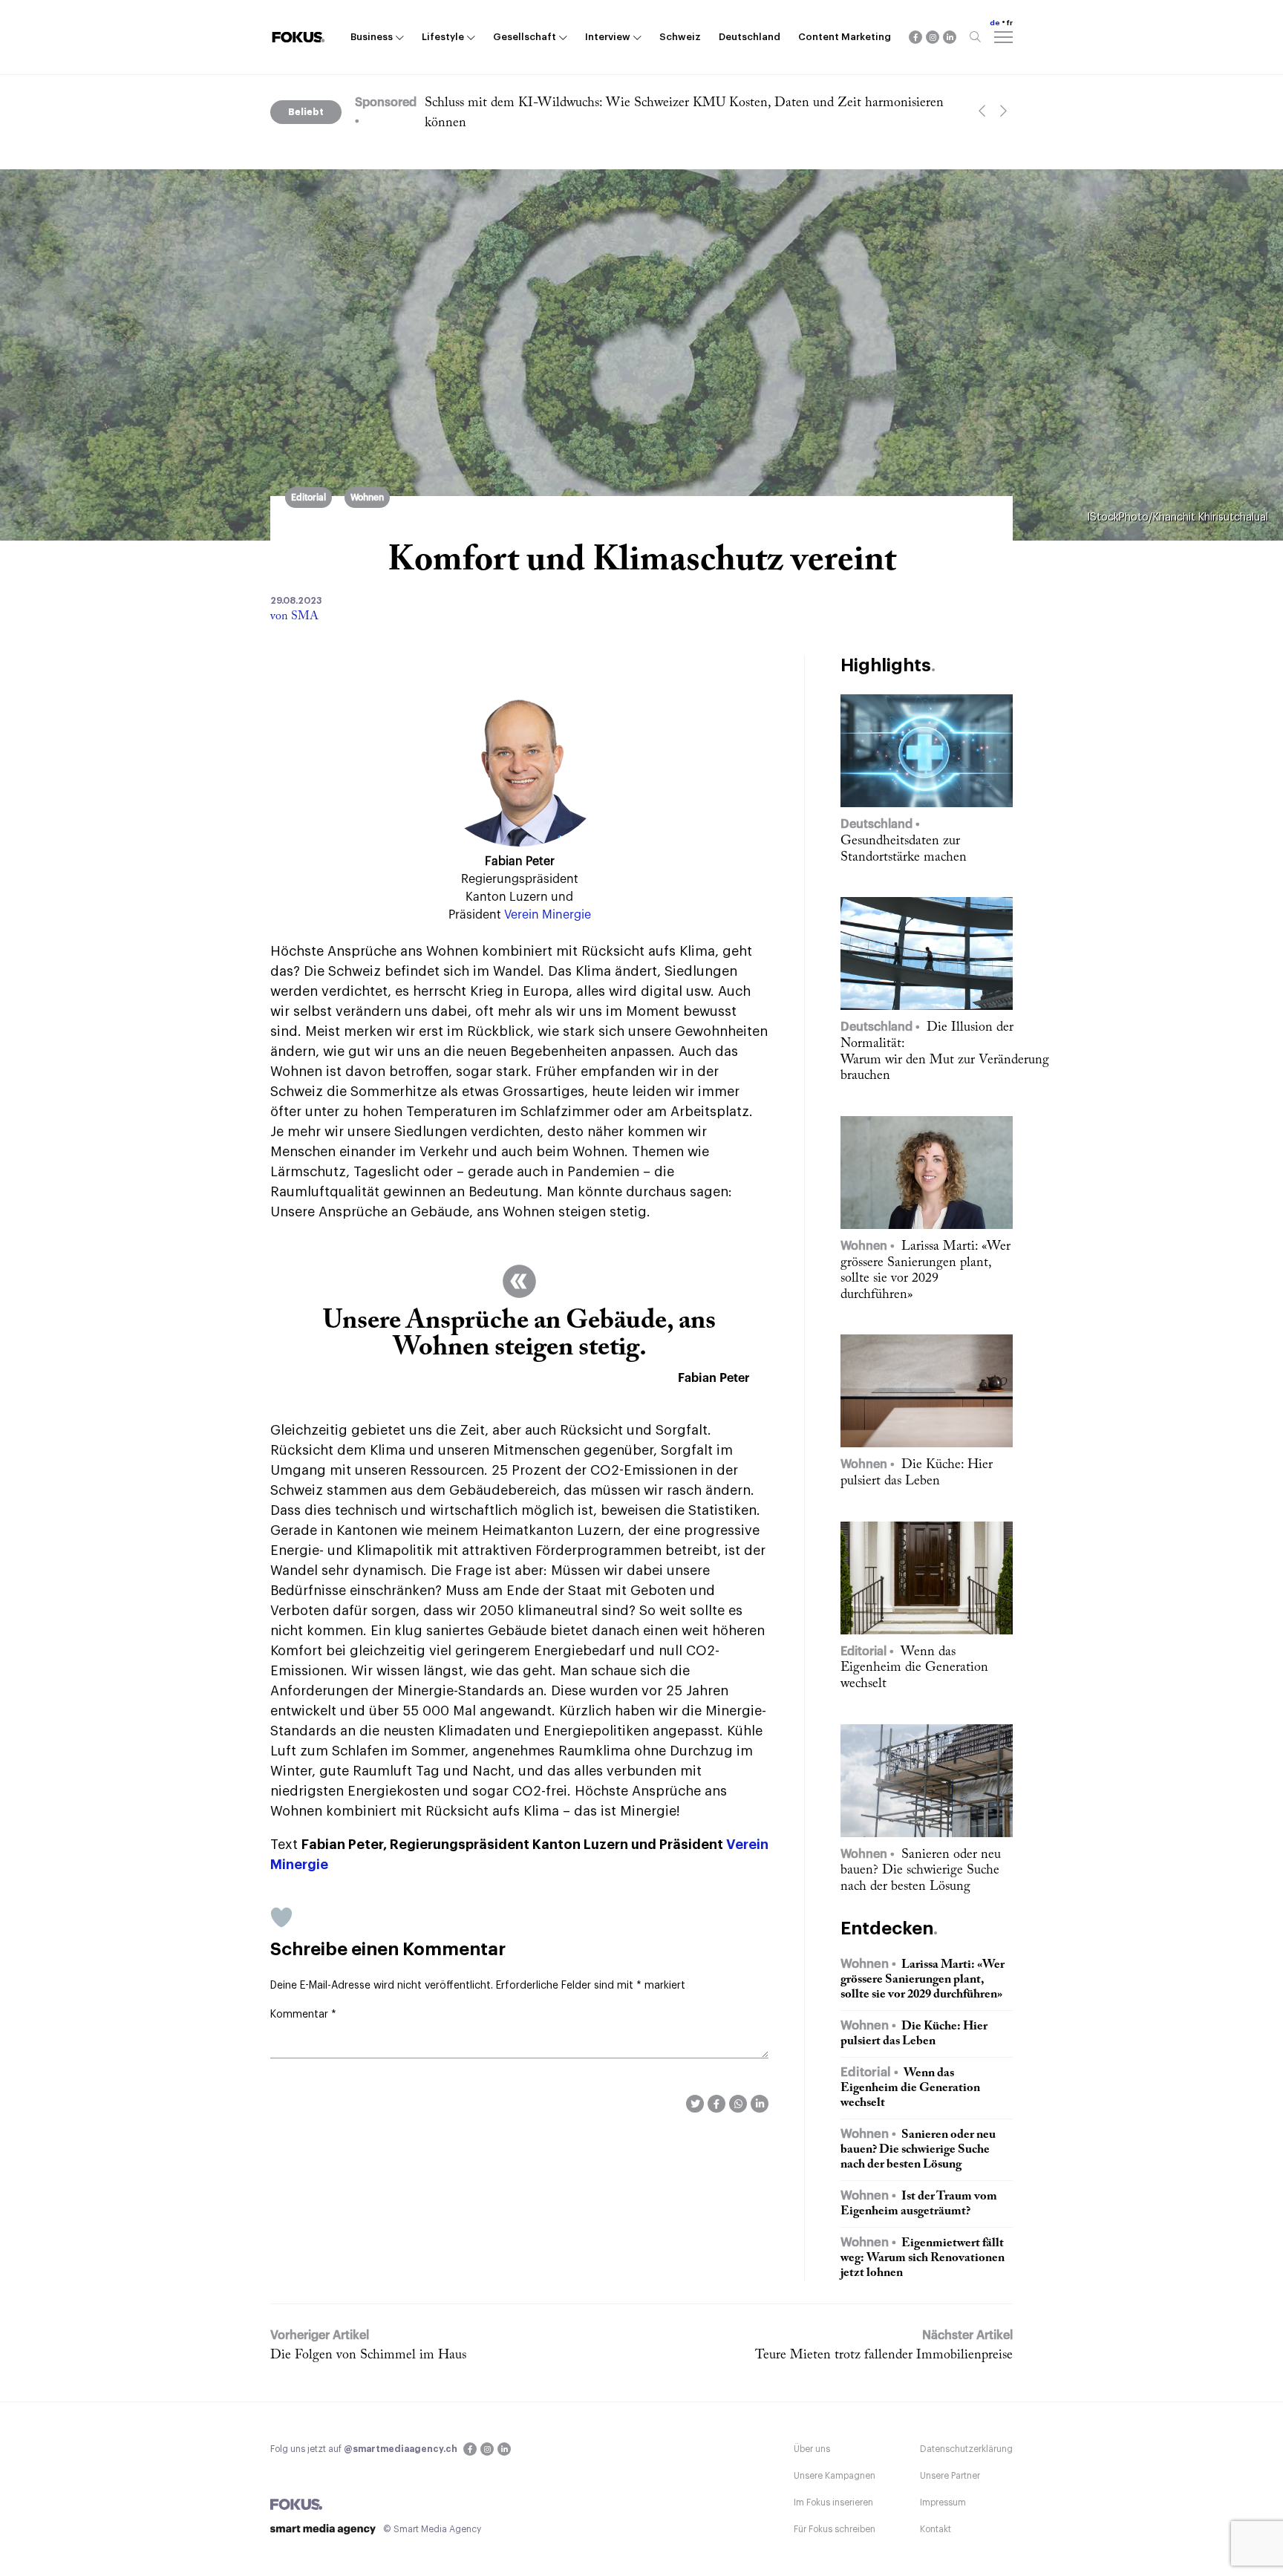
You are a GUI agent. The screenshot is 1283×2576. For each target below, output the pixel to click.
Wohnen (367, 498)
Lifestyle (443, 37)
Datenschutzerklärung (966, 2449)
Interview (608, 37)
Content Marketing (845, 37)
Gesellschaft (525, 37)
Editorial (308, 498)
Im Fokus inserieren (833, 2502)
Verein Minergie (548, 915)
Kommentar (303, 2015)
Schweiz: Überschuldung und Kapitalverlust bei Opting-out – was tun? (620, 103)
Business (372, 37)
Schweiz (680, 37)
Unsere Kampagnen (835, 2476)
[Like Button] (281, 1917)
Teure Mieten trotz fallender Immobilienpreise (884, 2355)
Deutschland (750, 37)
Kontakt (936, 2529)
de (995, 23)
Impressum (943, 2502)
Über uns (812, 2449)
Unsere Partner (950, 2476)
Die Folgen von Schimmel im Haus (368, 2355)
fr (1010, 23)
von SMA (294, 616)
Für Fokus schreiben (835, 2529)
